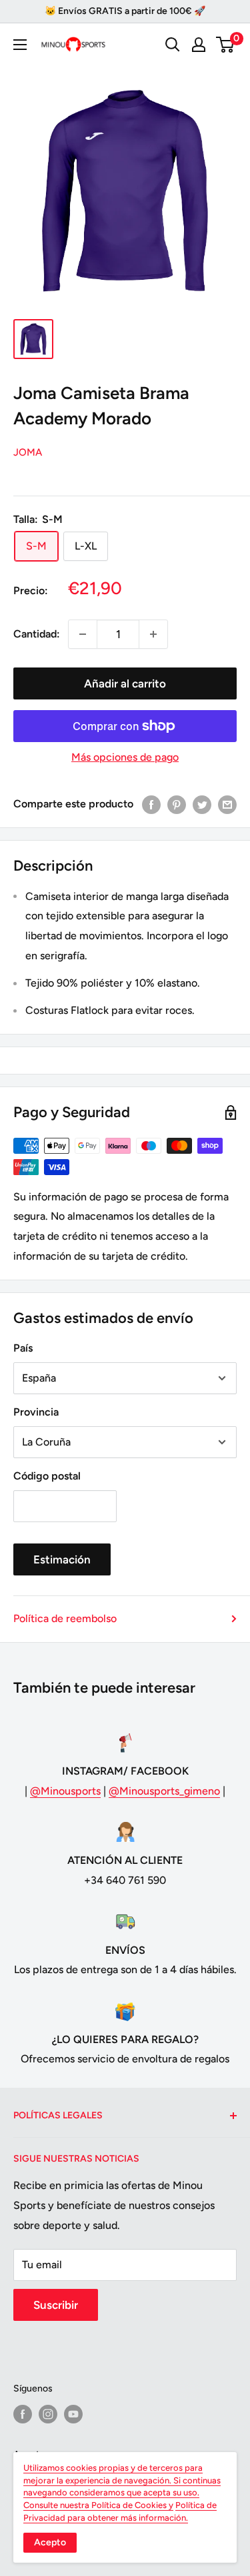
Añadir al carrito (125, 683)
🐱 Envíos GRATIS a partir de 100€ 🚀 (125, 11)
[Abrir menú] (20, 45)
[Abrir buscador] (173, 45)
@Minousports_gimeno (164, 1791)
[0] (226, 45)
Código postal (47, 1476)
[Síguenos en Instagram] (48, 2414)
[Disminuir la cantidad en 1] (83, 634)
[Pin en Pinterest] (177, 804)
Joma (28, 452)
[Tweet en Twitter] (202, 804)
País (23, 1348)
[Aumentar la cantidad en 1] (153, 634)
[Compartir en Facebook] (151, 804)
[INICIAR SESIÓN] (199, 45)
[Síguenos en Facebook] (23, 2414)
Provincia (36, 1412)
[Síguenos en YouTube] (73, 2414)
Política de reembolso (65, 1618)
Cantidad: (37, 634)
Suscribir (56, 2305)
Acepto (50, 2542)
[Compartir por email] (227, 804)
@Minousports (65, 1791)
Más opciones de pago (125, 757)
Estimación (62, 1559)
